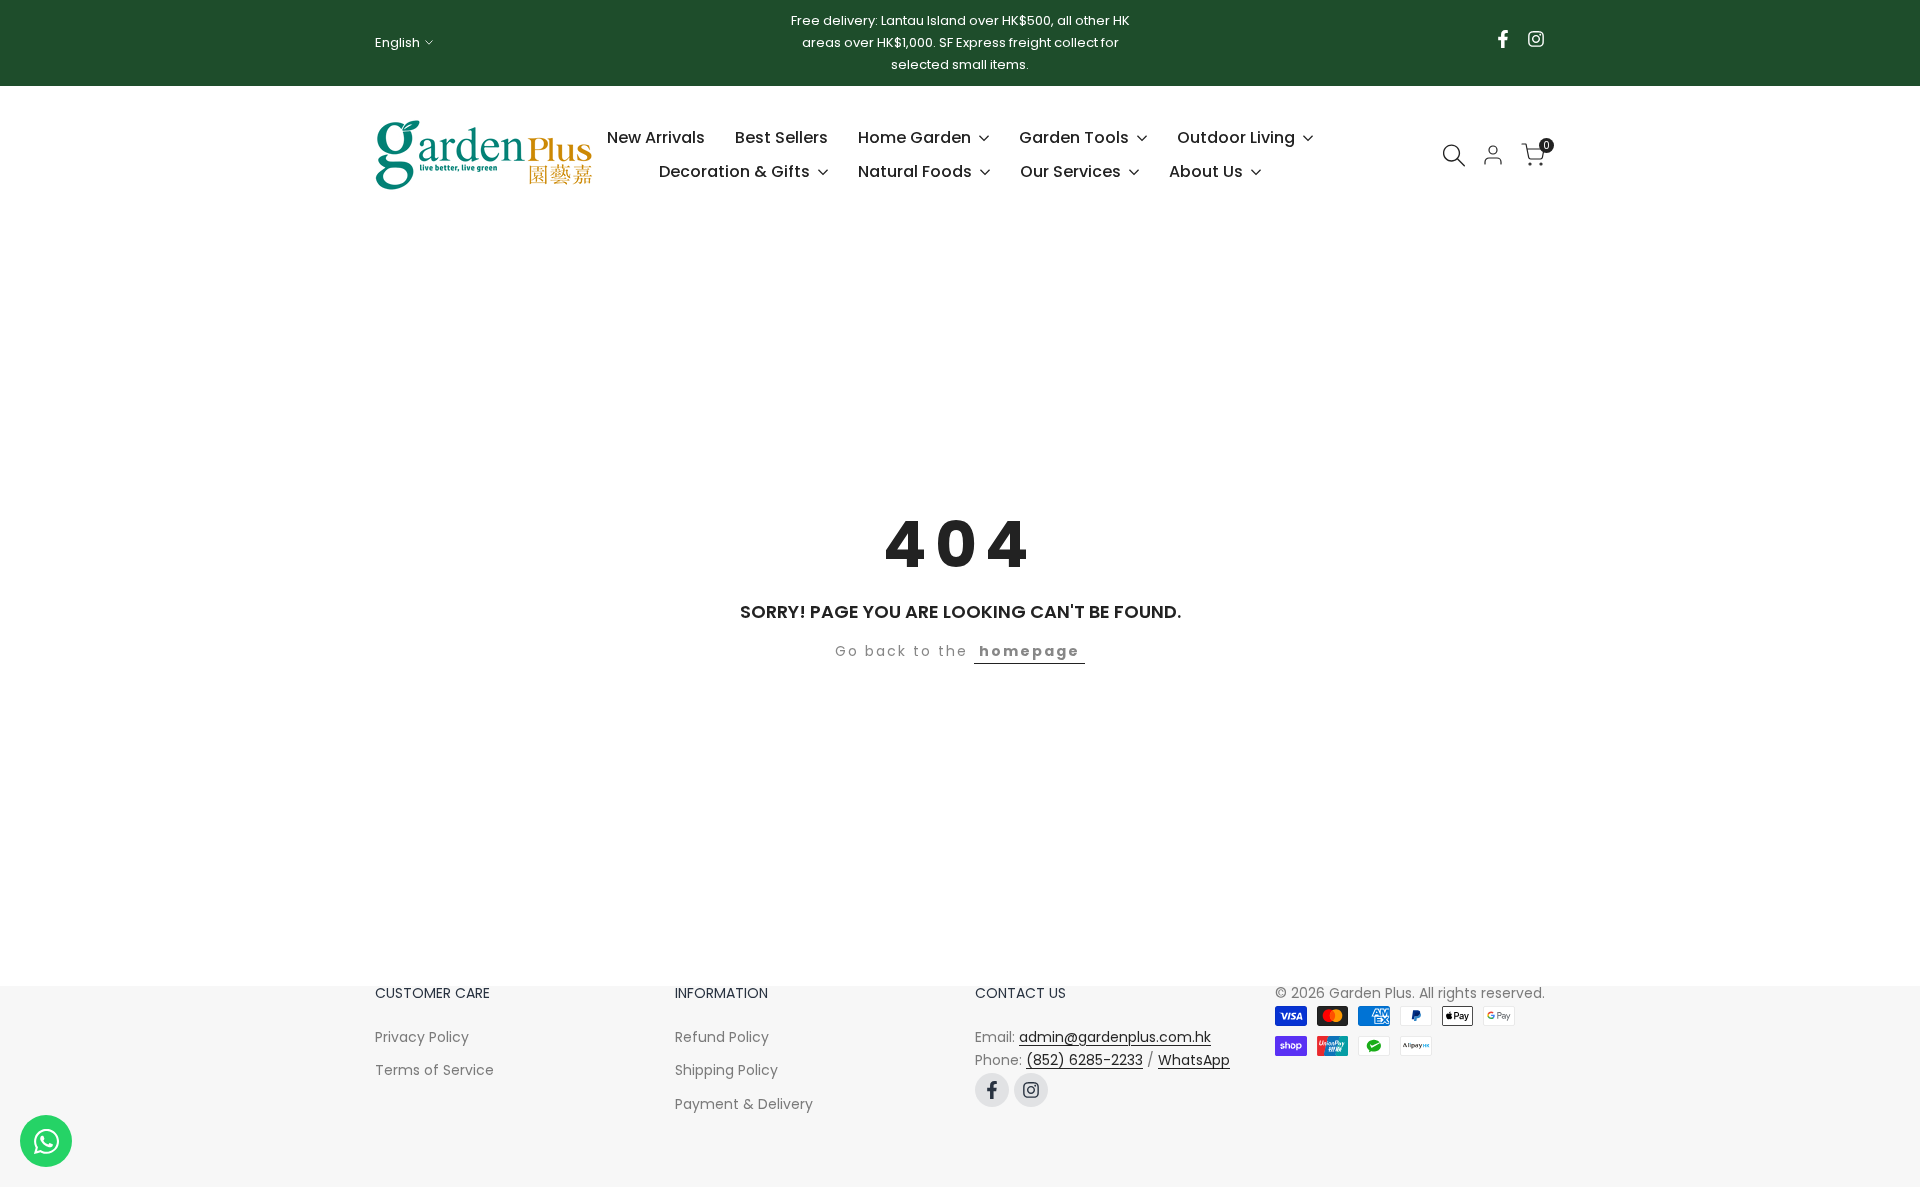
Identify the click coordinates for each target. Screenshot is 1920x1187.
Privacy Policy (422, 1037)
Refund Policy (722, 1037)
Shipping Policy (726, 1070)
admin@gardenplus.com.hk (1115, 1037)
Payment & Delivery (744, 1104)
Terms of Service (434, 1070)
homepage (1029, 651)
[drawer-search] (1454, 155)
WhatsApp (1194, 1060)
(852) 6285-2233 (1084, 1060)
